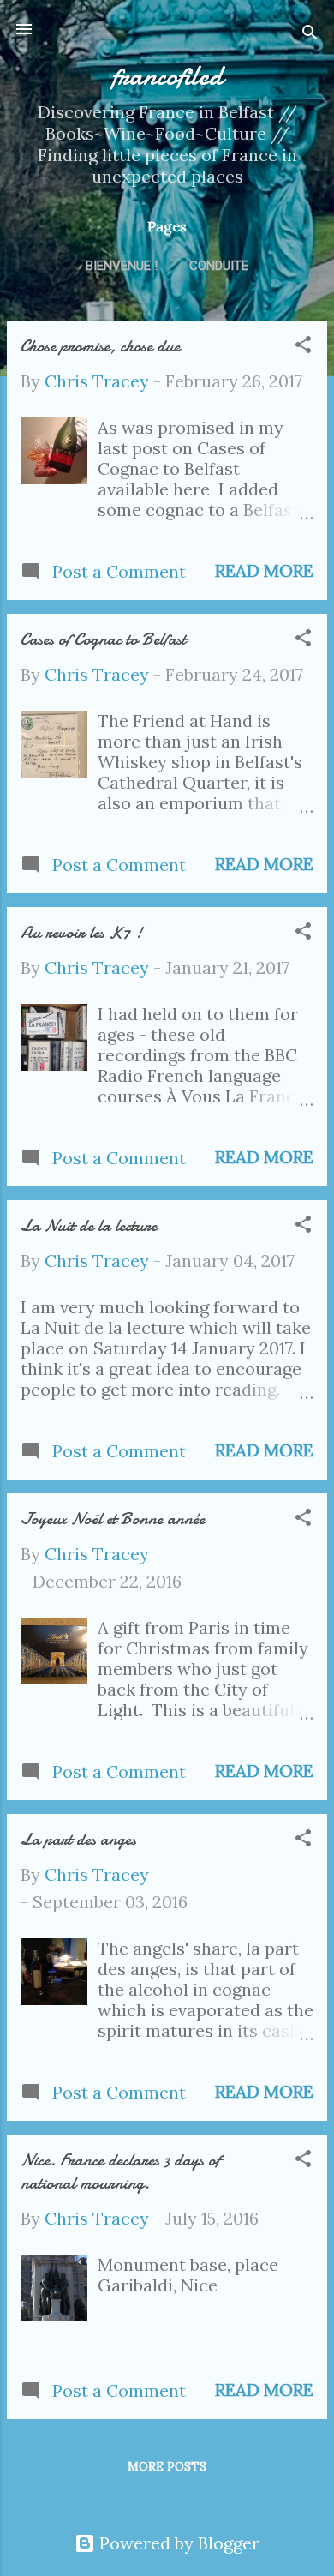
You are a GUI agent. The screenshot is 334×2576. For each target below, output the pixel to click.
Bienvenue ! (122, 266)
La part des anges (78, 1839)
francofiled (167, 76)
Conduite (219, 266)
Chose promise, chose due (100, 346)
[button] (303, 347)
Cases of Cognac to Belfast (103, 639)
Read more (264, 570)
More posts (167, 2466)
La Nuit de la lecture (89, 1225)
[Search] (310, 35)
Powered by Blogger (177, 2543)
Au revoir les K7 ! (81, 932)
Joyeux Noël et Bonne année (113, 1519)
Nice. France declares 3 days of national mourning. (120, 2171)
